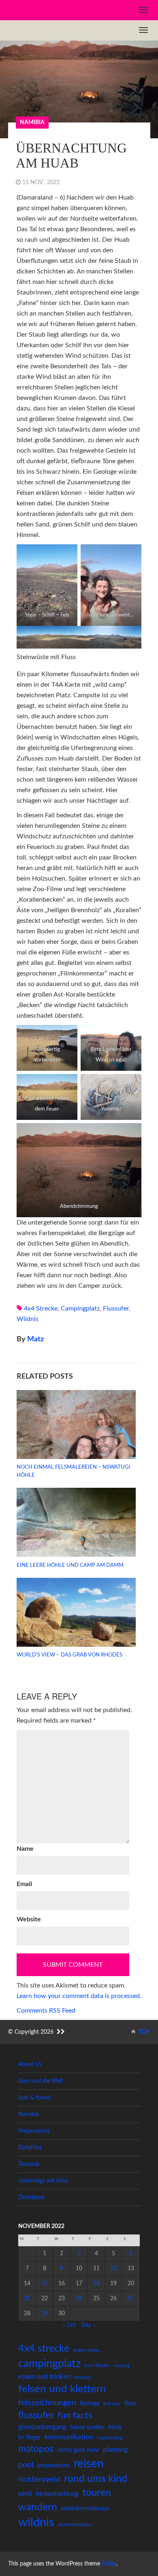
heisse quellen (87, 2428)
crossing (122, 2366)
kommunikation (69, 2437)
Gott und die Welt (41, 2081)
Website (29, 1919)
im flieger (30, 2438)
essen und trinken (44, 2377)
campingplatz (80, 1308)
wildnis (28, 1319)
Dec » (88, 2325)
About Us (30, 2065)
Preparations (34, 2131)
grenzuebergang (42, 2427)
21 (27, 2299)
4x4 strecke (41, 1308)
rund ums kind (96, 2479)
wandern (38, 2507)
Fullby (109, 2564)
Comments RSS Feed (46, 2011)
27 (131, 2299)
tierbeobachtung (57, 2494)
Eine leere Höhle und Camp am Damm (70, 1565)
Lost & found (34, 2098)
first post (112, 2404)
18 (96, 2284)
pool (26, 2465)
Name (25, 1849)
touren (97, 2493)
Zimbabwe (31, 2198)
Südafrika (30, 2148)
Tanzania (29, 2164)
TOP (144, 2032)
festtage (90, 2404)
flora (130, 2404)
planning (115, 2450)
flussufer (116, 1308)
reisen (89, 2464)
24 (79, 2299)
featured (82, 2377)
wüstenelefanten (75, 2525)
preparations (54, 2465)
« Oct (69, 2325)
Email (24, 1884)
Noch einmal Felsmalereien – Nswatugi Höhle (74, 1471)
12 (113, 2269)
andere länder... (88, 2350)
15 (45, 2284)
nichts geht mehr (78, 2450)
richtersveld (39, 2479)
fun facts (75, 2415)
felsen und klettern (62, 2389)
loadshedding (110, 2438)
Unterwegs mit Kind (43, 2181)
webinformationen (85, 2508)
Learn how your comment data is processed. (79, 1996)
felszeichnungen (47, 2403)
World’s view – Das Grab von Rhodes (69, 1655)
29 (45, 2314)
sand (25, 2493)
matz (35, 1339)
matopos (36, 2449)
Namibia (32, 122)
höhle (115, 2428)
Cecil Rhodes (97, 2366)
